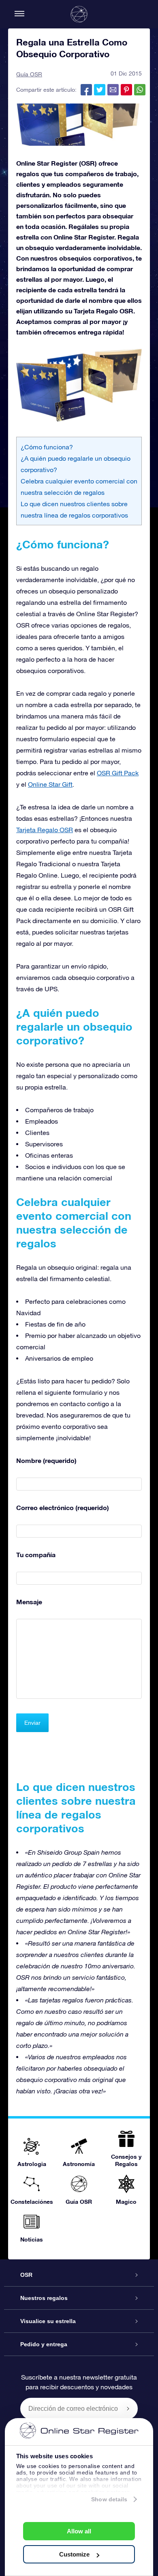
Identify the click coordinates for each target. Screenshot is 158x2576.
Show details (109, 2499)
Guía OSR (29, 74)
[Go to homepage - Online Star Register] (79, 14)
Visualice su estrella (48, 2321)
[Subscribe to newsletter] (128, 2408)
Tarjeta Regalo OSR (45, 830)
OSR (26, 2275)
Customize (74, 2554)
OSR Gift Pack (118, 773)
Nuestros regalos (44, 2298)
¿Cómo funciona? (47, 447)
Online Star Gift (50, 784)
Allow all (79, 2531)
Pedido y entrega (44, 2344)
